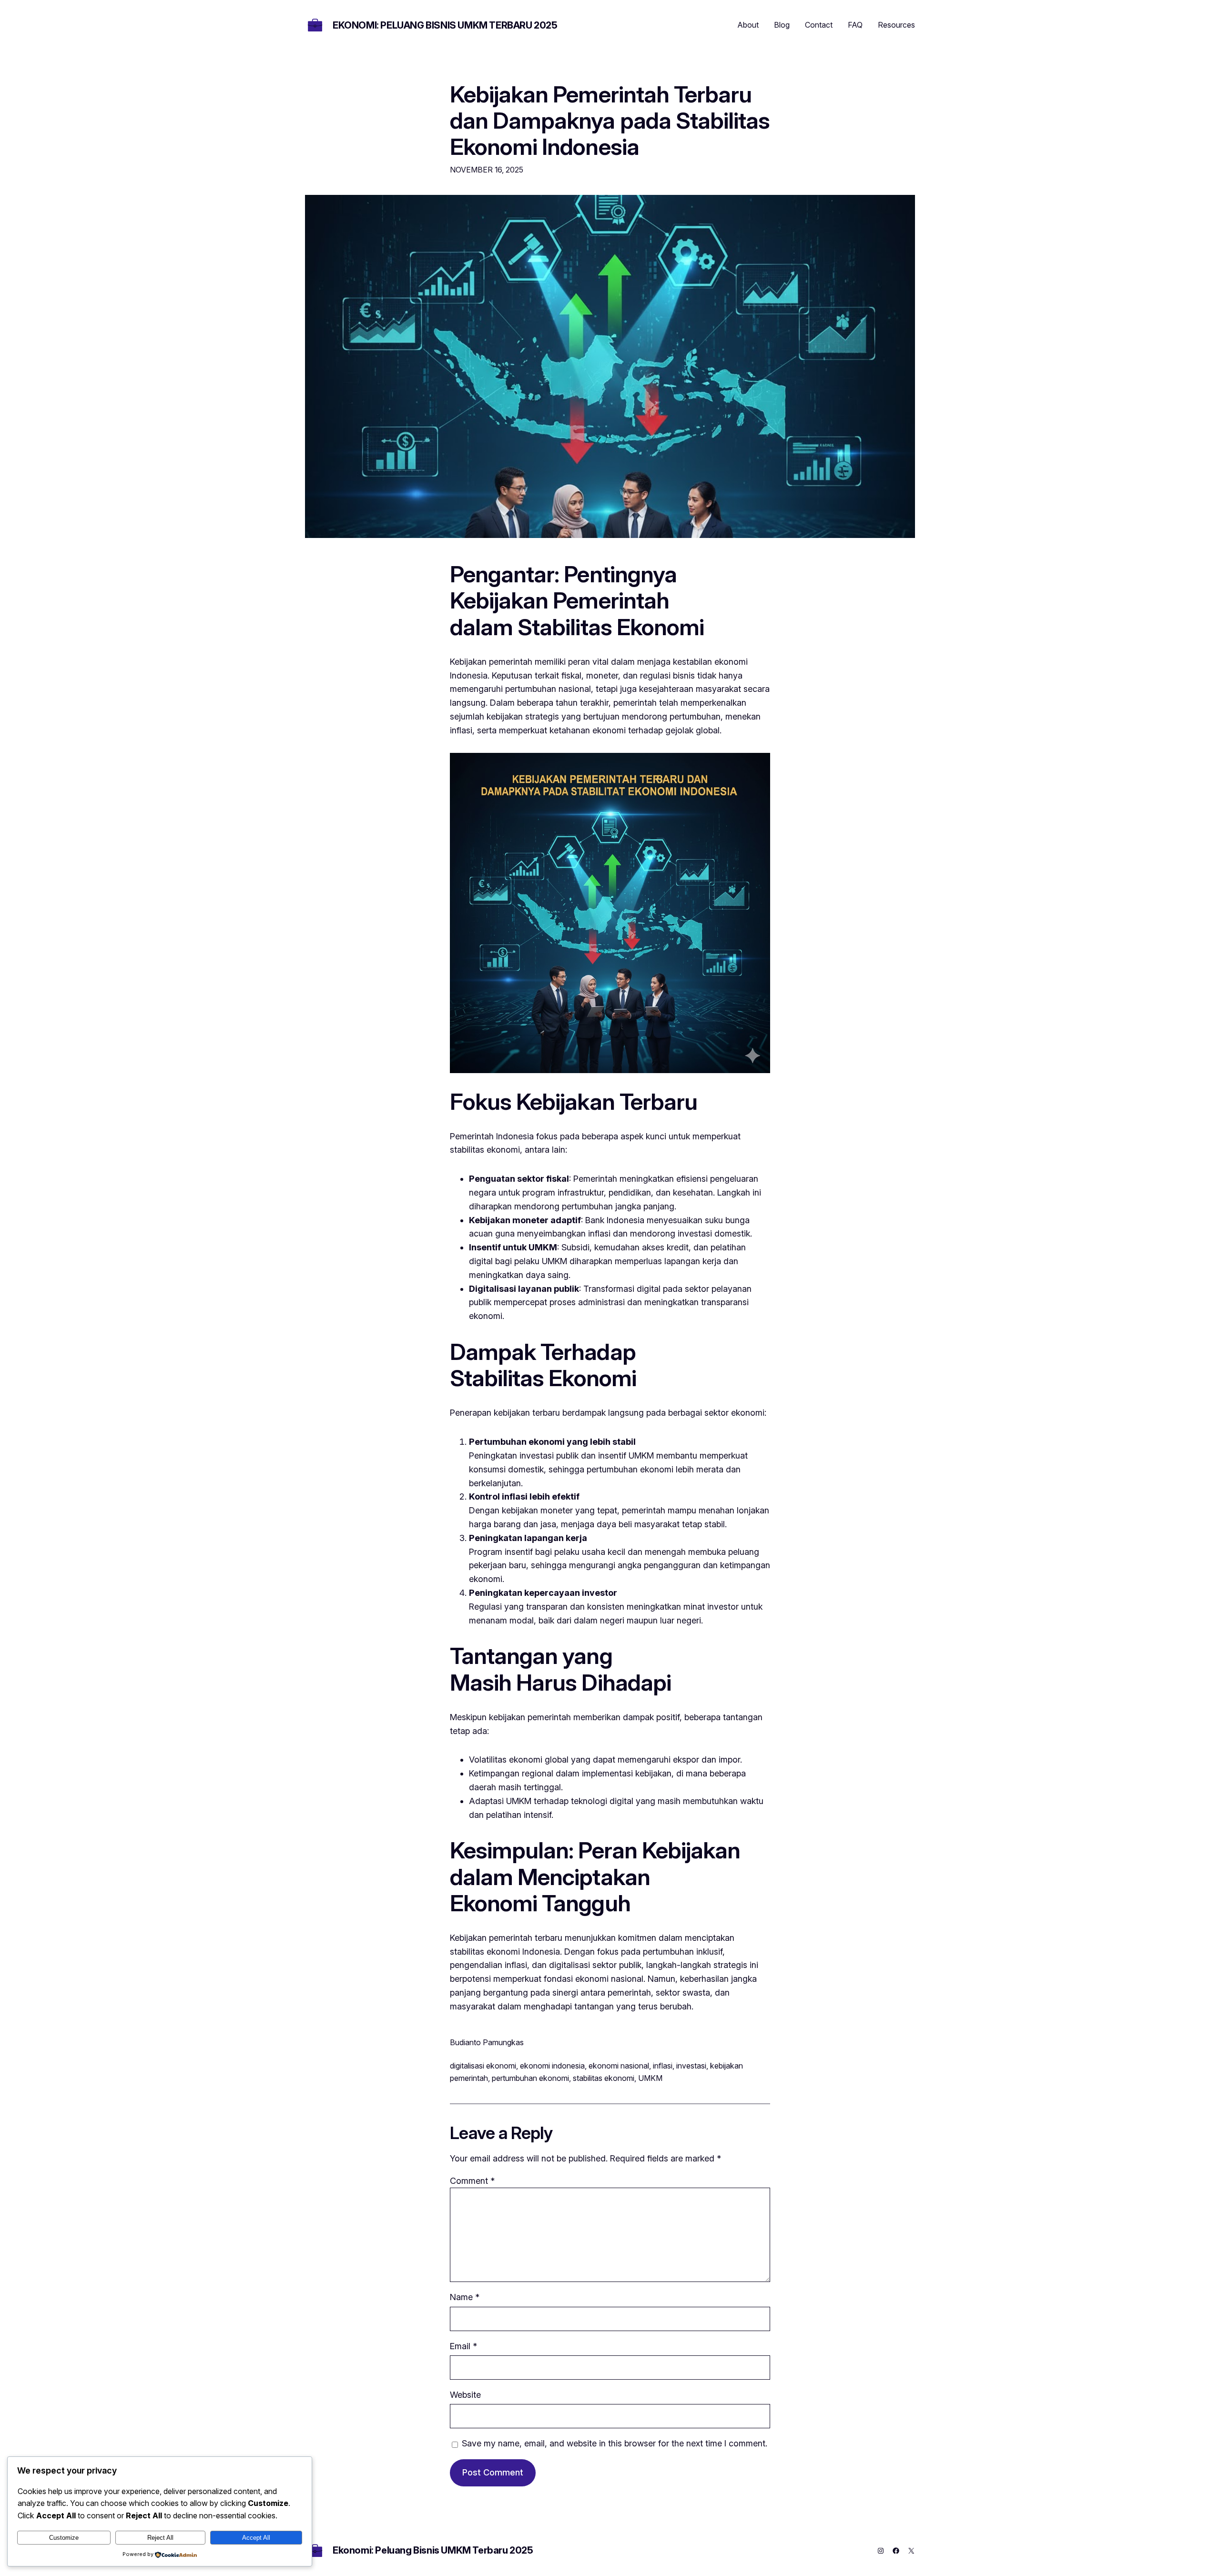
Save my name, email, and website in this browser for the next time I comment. (615, 2443)
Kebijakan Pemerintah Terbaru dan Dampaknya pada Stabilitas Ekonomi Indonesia (610, 121)
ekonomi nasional (619, 2066)
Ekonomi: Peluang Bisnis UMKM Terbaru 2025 (445, 25)
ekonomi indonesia (552, 2066)
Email (463, 2346)
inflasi (663, 2066)
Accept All (256, 2538)
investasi (691, 2066)
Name (465, 2297)
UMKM (650, 2078)
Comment (472, 2181)
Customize (64, 2538)
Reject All (160, 2538)
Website (465, 2395)
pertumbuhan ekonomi (530, 2078)
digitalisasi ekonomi (483, 2066)
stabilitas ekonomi (604, 2078)
